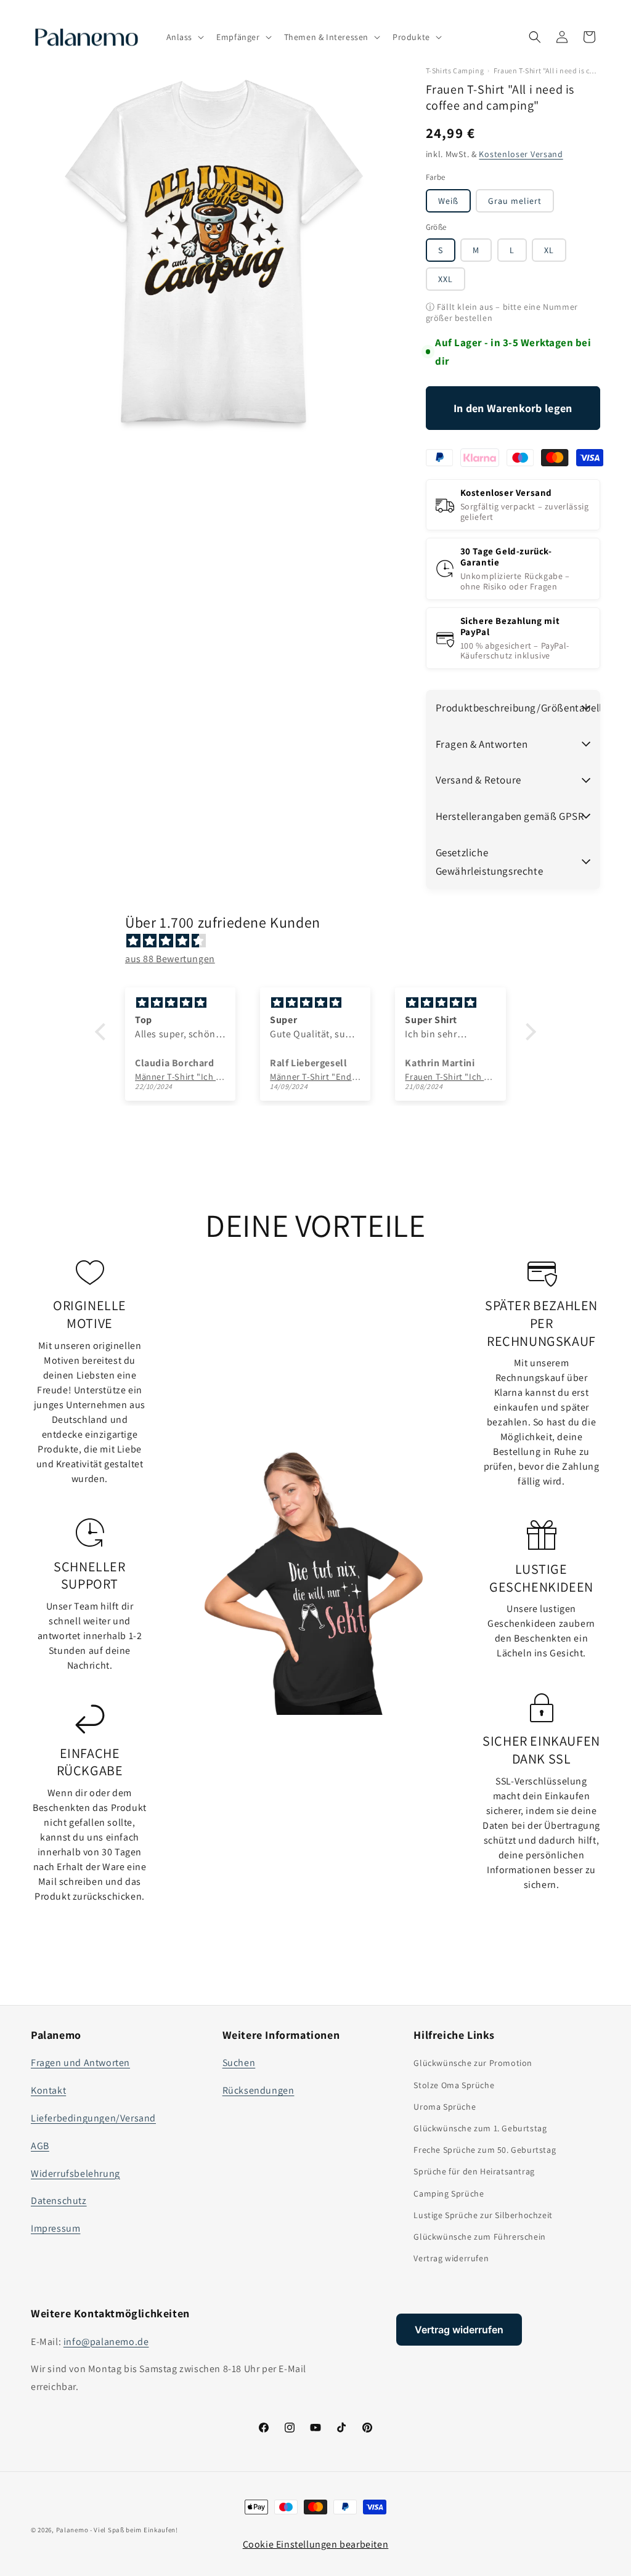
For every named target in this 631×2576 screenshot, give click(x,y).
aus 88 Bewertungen (170, 959)
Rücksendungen (259, 2090)
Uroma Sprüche (445, 2107)
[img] (322, 941)
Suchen (239, 2063)
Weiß (448, 201)
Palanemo (72, 2530)
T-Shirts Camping (455, 71)
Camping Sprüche (449, 2193)
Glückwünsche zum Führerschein (479, 2237)
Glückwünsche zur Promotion (473, 2063)
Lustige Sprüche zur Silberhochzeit (483, 2215)
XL (549, 250)
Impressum (55, 2228)
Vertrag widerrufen (451, 2258)
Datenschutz (59, 2201)
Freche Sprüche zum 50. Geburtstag (485, 2150)
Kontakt (48, 2090)
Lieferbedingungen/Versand (93, 2118)
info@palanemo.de (106, 2342)
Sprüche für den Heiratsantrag (474, 2171)
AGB (40, 2146)
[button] (184, 37)
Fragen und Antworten (80, 2063)
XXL (446, 279)
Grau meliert (515, 201)
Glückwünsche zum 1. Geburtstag (480, 2128)
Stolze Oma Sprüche (454, 2085)
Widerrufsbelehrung (75, 2173)
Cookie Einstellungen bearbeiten (316, 2544)
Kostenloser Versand (521, 154)
